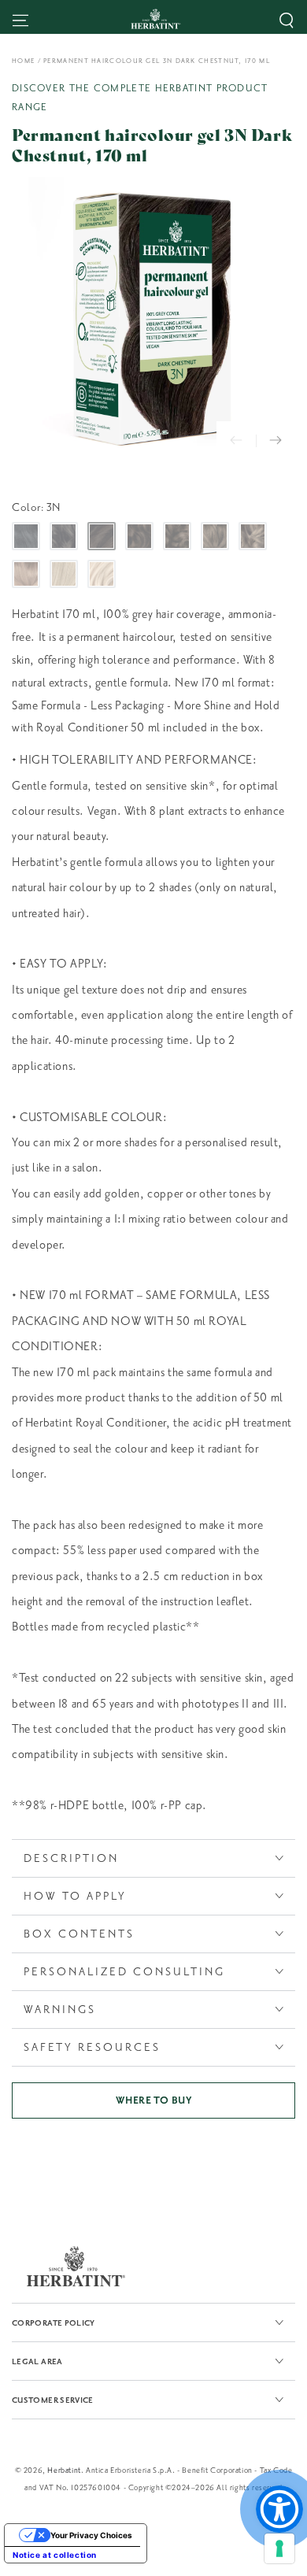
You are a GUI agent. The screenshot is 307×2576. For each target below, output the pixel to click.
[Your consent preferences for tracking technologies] (279, 2548)
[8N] (26, 574)
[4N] (139, 536)
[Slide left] (236, 441)
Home (23, 61)
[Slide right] (276, 441)
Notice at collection (55, 2555)
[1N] (26, 536)
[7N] (253, 536)
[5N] (177, 536)
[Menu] (20, 20)
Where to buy (153, 2100)
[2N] (64, 536)
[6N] (215, 536)
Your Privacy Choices (91, 2535)
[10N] (102, 574)
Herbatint (64, 2470)
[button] (287, 20)
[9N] (64, 574)
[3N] (102, 536)
